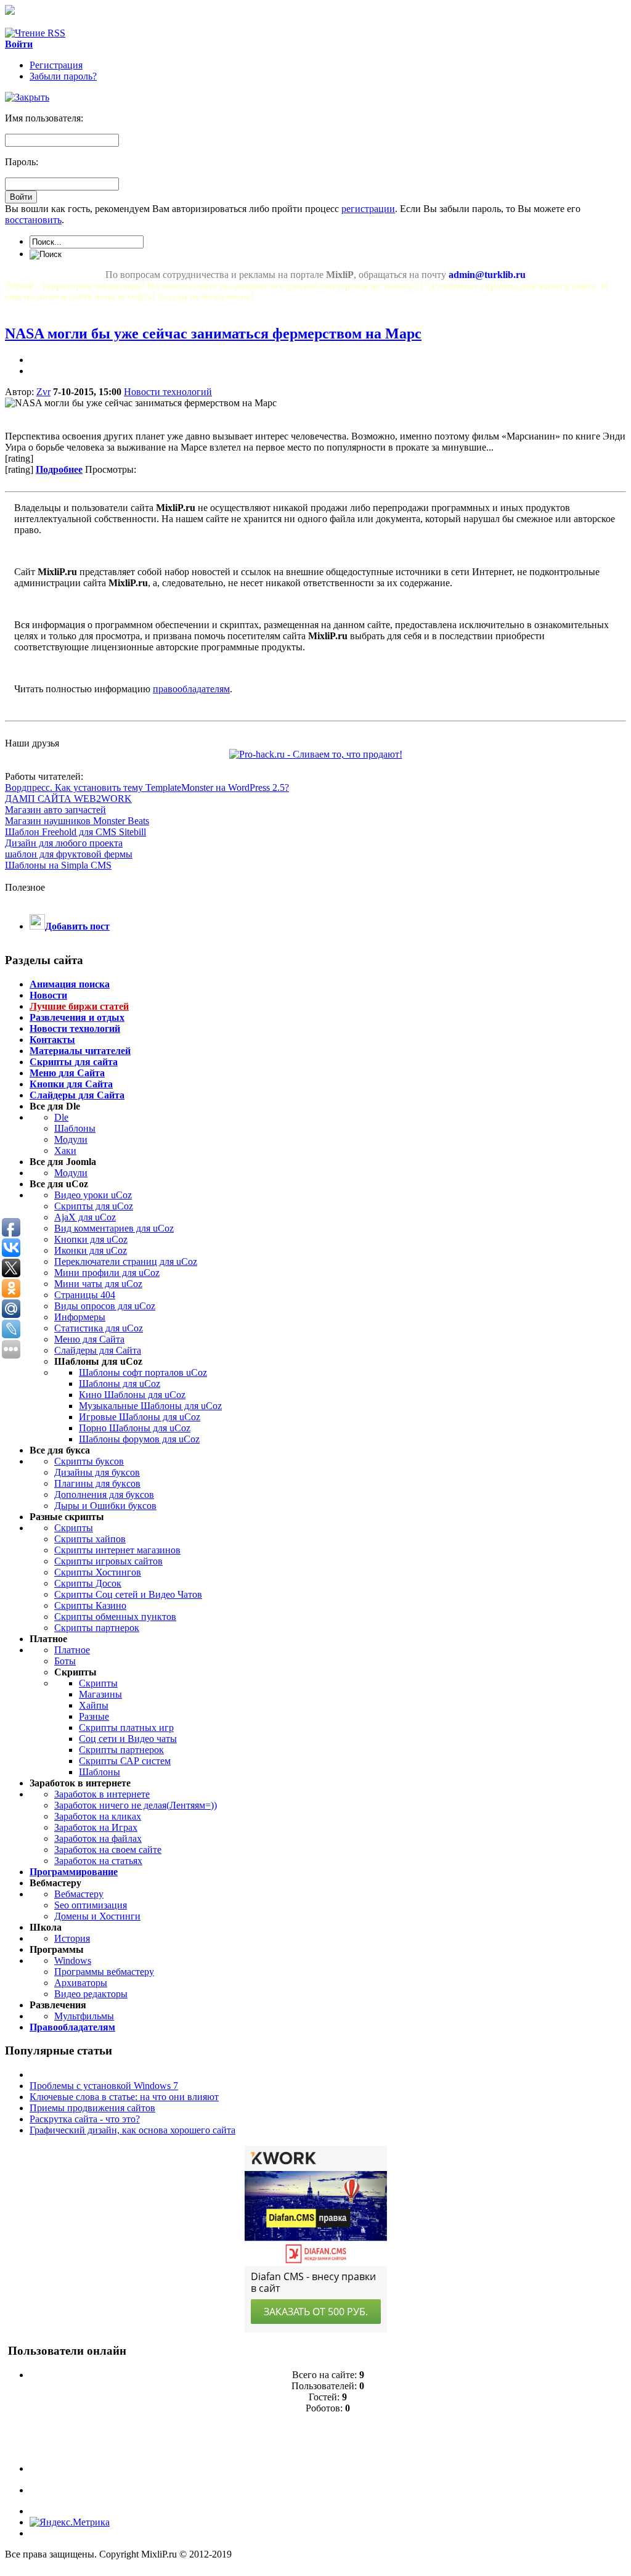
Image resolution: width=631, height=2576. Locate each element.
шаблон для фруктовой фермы (69, 854)
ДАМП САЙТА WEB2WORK (68, 799)
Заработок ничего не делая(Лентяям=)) (136, 1805)
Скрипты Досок (88, 1583)
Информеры (80, 1317)
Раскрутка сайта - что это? (85, 2119)
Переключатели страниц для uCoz (126, 1261)
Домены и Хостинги (97, 1916)
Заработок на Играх (96, 1827)
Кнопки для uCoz (91, 1239)
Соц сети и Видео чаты (128, 1739)
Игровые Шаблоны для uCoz (140, 1417)
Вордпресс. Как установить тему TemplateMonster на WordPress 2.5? (147, 787)
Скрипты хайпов (90, 1539)
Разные (94, 1716)
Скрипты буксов (89, 1461)
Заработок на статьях (98, 1861)
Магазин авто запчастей (55, 810)
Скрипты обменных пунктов (115, 1617)
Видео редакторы (91, 1994)
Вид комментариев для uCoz (114, 1228)
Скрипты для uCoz (94, 1206)
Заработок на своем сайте (108, 1850)
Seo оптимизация (91, 1905)
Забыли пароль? (63, 76)
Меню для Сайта (89, 1339)
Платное (72, 1650)
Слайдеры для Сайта (98, 1350)
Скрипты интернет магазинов (117, 1550)
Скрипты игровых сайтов (108, 1561)
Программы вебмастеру (104, 1972)
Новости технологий (168, 392)
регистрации (368, 209)
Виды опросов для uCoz (105, 1306)
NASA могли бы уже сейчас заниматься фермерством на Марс (213, 333)
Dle (61, 1117)
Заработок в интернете (102, 1794)
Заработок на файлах (98, 1838)
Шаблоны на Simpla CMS (58, 865)
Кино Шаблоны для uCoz (132, 1395)
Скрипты (74, 1528)
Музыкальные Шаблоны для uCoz (150, 1406)
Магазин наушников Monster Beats (77, 821)
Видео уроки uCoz (93, 1195)
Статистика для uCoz (99, 1328)
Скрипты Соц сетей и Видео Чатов (128, 1594)
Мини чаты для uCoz (98, 1284)
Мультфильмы (84, 2016)
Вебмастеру (79, 1894)
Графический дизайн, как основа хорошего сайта (132, 2130)
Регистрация (56, 65)
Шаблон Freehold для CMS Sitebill (75, 832)
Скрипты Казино (90, 1605)
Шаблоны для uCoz (120, 1384)
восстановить (33, 220)
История (72, 1938)
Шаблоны (75, 1128)
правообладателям (191, 689)
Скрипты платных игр (126, 1728)
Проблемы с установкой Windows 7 (104, 2086)
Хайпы (94, 1705)
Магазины (100, 1694)
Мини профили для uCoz (107, 1273)
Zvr (43, 392)
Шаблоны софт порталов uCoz (143, 1372)
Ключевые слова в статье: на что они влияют (124, 2097)
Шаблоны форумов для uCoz (139, 1439)
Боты (65, 1661)
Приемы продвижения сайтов (92, 2108)
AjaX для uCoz (85, 1217)
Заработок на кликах (98, 1816)
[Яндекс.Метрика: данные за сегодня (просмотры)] (70, 2522)
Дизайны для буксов (97, 1472)
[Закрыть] (27, 97)
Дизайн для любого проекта (64, 843)
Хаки (65, 1151)
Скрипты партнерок (97, 1628)
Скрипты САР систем (125, 1761)
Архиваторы (81, 1983)
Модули (71, 1139)
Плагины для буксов (97, 1483)
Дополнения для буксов (104, 1494)
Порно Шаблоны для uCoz (135, 1428)
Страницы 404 (85, 1295)
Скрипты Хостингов (98, 1572)
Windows (73, 1961)
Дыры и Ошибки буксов (105, 1506)
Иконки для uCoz (91, 1250)
